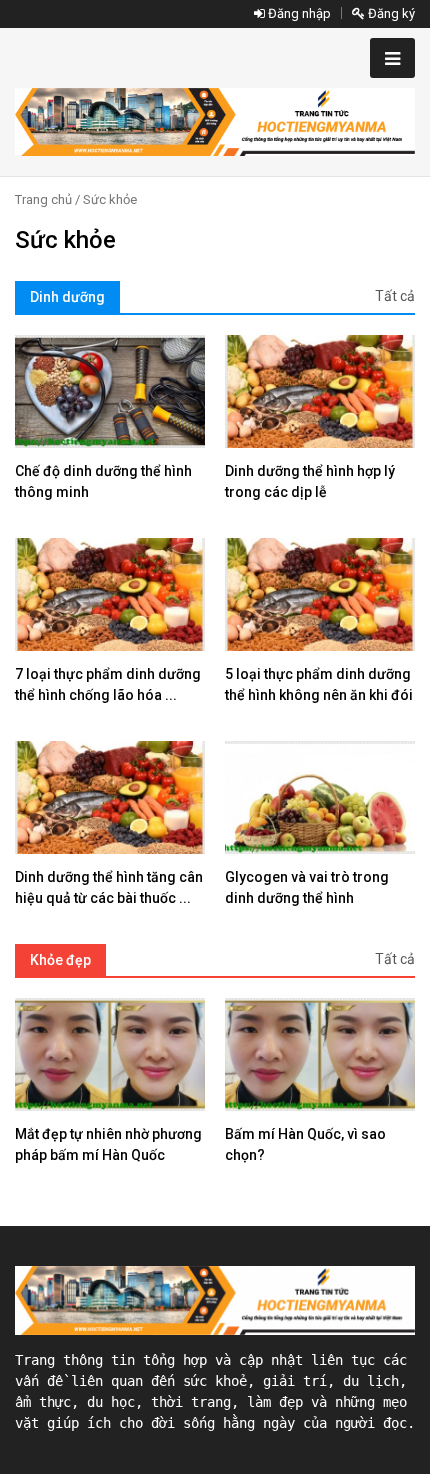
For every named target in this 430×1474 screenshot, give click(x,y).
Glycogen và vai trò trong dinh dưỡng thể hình (307, 887)
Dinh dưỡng (67, 297)
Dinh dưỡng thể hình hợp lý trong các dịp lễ (310, 481)
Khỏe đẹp (60, 960)
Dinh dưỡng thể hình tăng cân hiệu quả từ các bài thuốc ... (109, 887)
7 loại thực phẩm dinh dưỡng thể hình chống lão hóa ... (108, 684)
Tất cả (395, 296)
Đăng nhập (298, 13)
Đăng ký (390, 13)
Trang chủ (43, 199)
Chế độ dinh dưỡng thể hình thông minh (103, 481)
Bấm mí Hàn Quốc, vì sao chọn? (305, 1144)
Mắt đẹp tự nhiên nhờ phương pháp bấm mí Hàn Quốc (108, 1144)
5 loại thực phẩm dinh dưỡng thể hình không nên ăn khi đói (319, 684)
